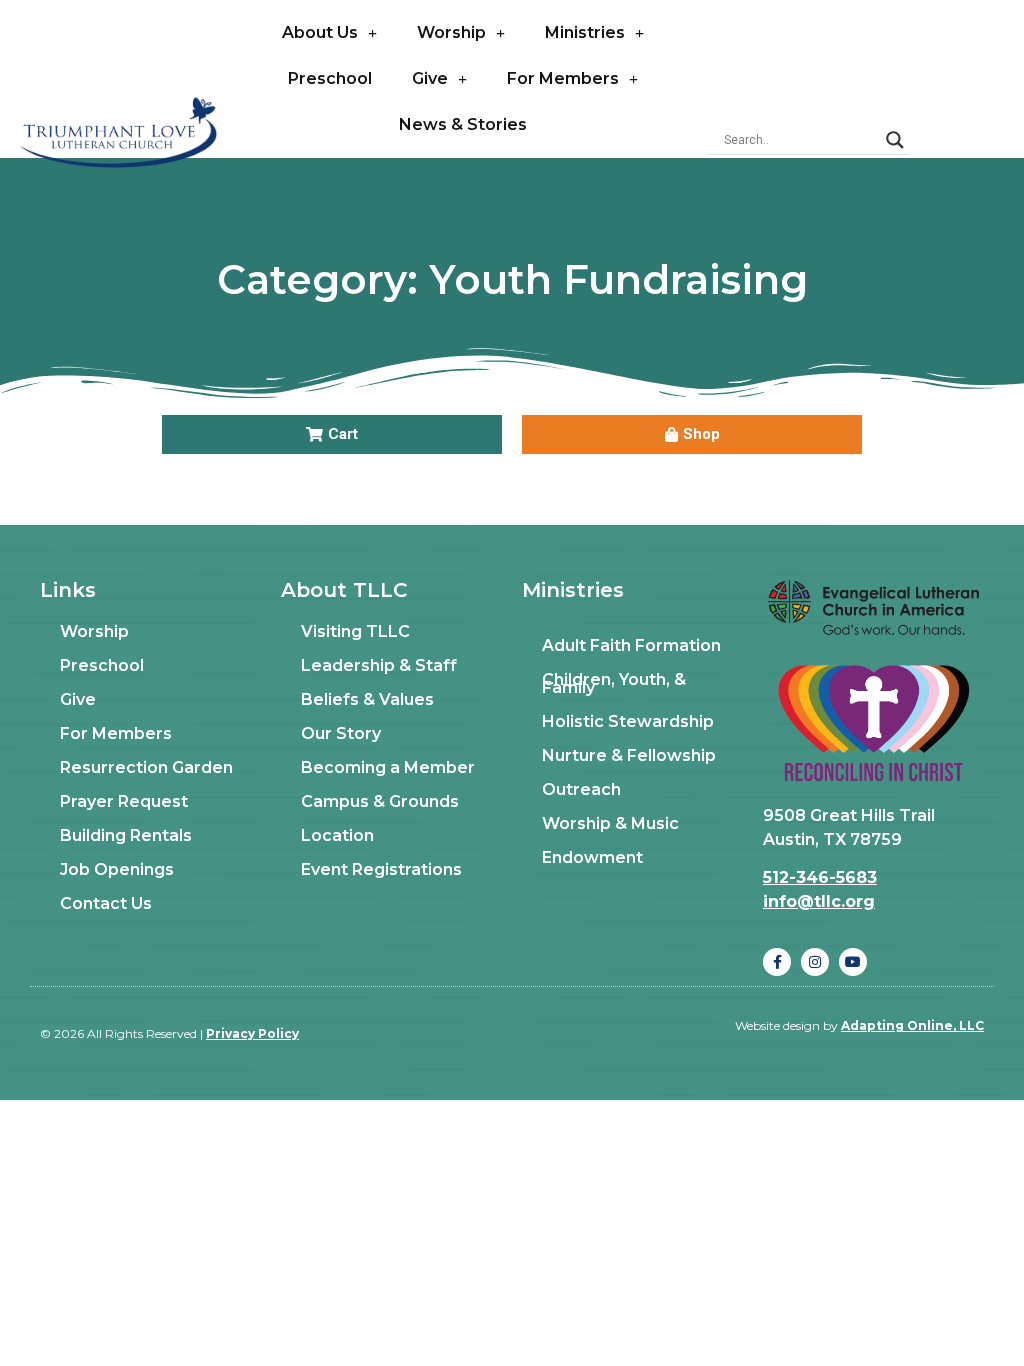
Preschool (330, 78)
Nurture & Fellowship (629, 755)
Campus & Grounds (380, 801)
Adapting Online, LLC (912, 1025)
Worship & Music (610, 823)
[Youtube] (853, 962)
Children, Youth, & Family (614, 683)
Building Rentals (126, 835)
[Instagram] (815, 962)
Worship (451, 32)
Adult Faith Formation (631, 645)
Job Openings (117, 869)
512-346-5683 (820, 877)
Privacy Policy (252, 1033)
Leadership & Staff (379, 665)
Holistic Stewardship (628, 721)
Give (430, 78)
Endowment (592, 857)
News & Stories (463, 124)
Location (337, 835)
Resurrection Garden (146, 767)
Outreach (581, 789)
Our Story (341, 733)
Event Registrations (381, 869)
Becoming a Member (388, 767)
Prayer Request (124, 801)
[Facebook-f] (777, 962)
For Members (563, 78)
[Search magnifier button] (895, 140)
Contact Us (106, 903)
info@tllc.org (819, 901)
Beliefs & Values (367, 699)
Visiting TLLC (355, 631)
